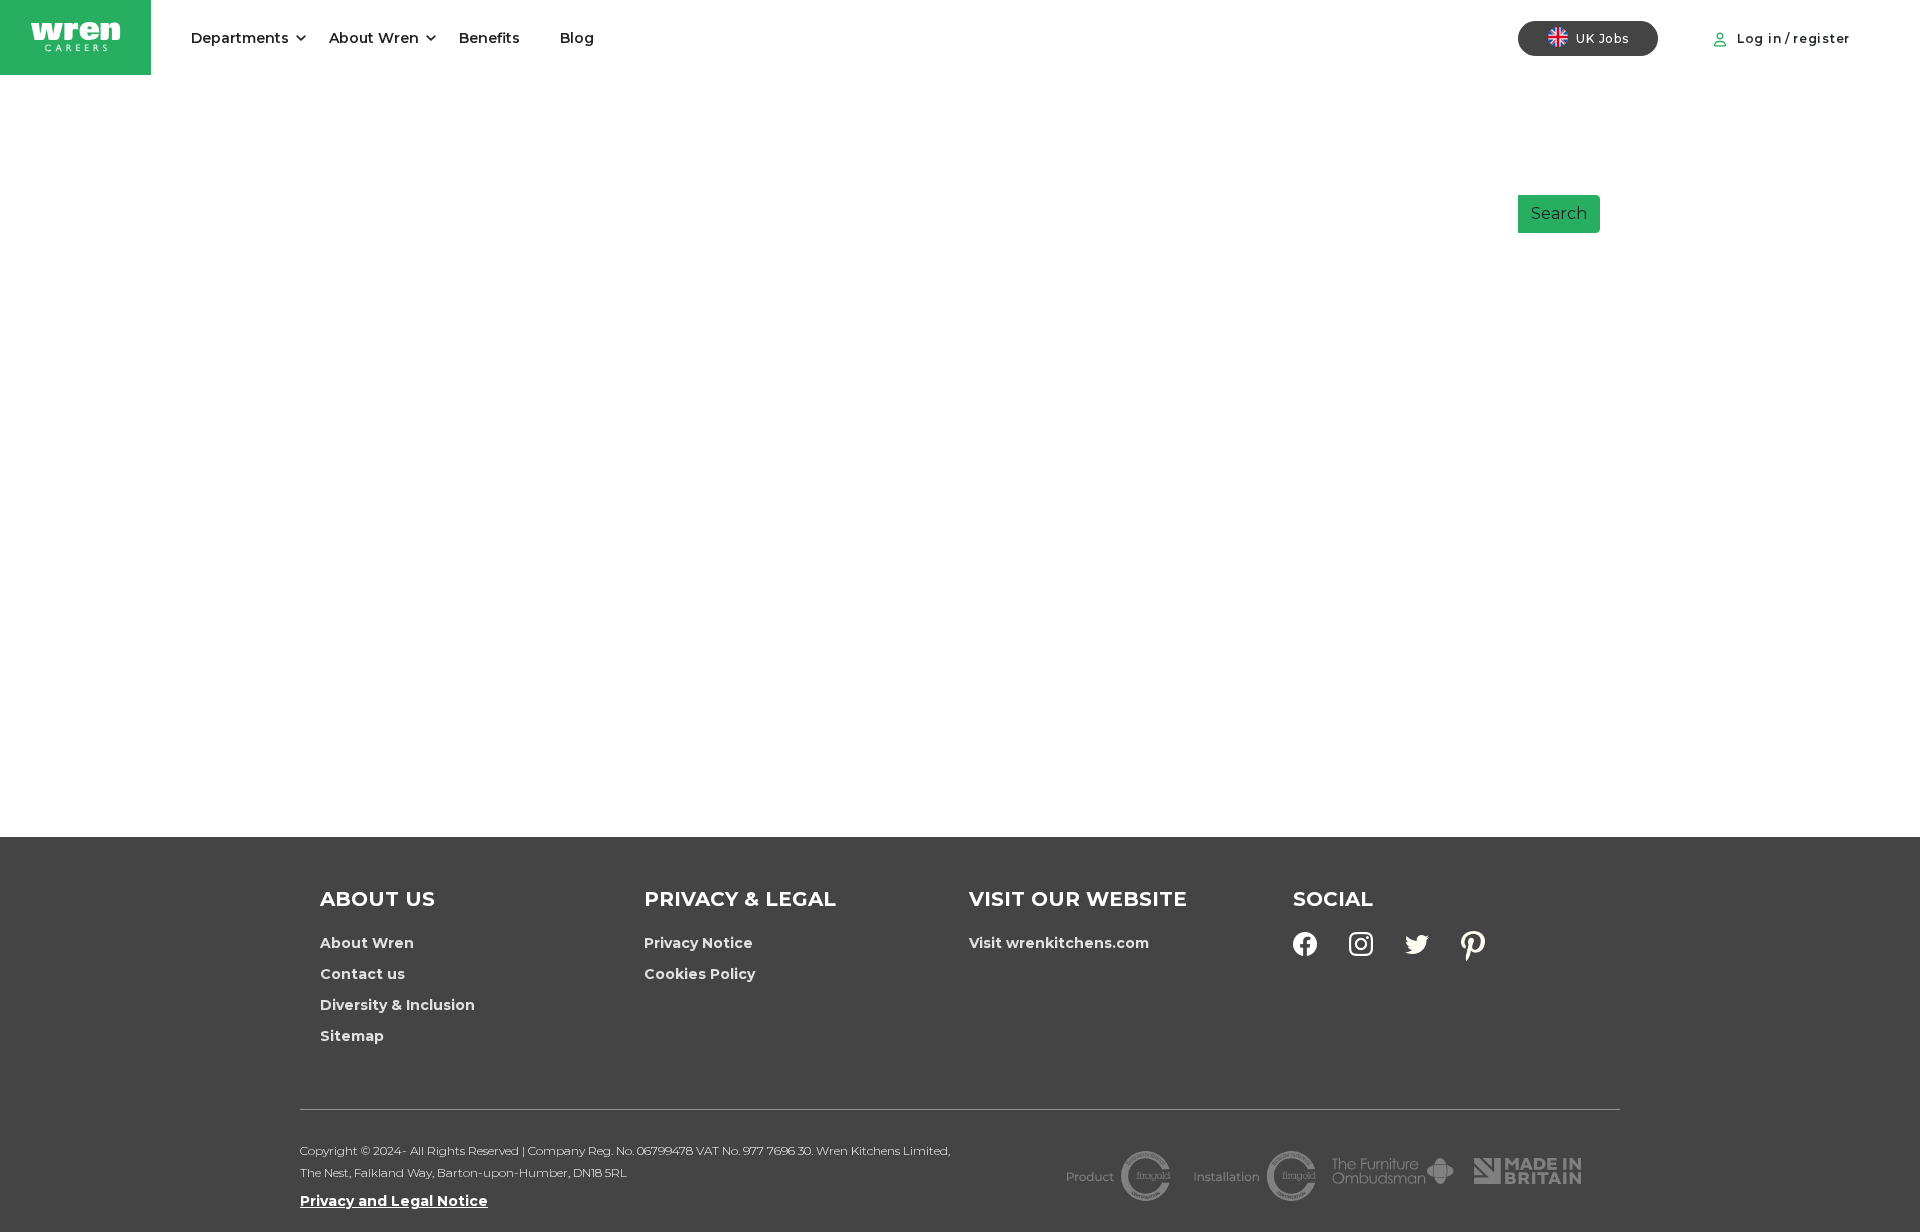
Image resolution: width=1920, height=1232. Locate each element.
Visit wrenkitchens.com (1059, 943)
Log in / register (1791, 38)
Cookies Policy (699, 974)
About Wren (374, 38)
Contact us (362, 974)
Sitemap (352, 1036)
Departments (240, 38)
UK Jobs (1602, 38)
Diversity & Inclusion (397, 1005)
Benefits (489, 38)
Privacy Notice (698, 943)
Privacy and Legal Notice (394, 1201)
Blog (577, 38)
